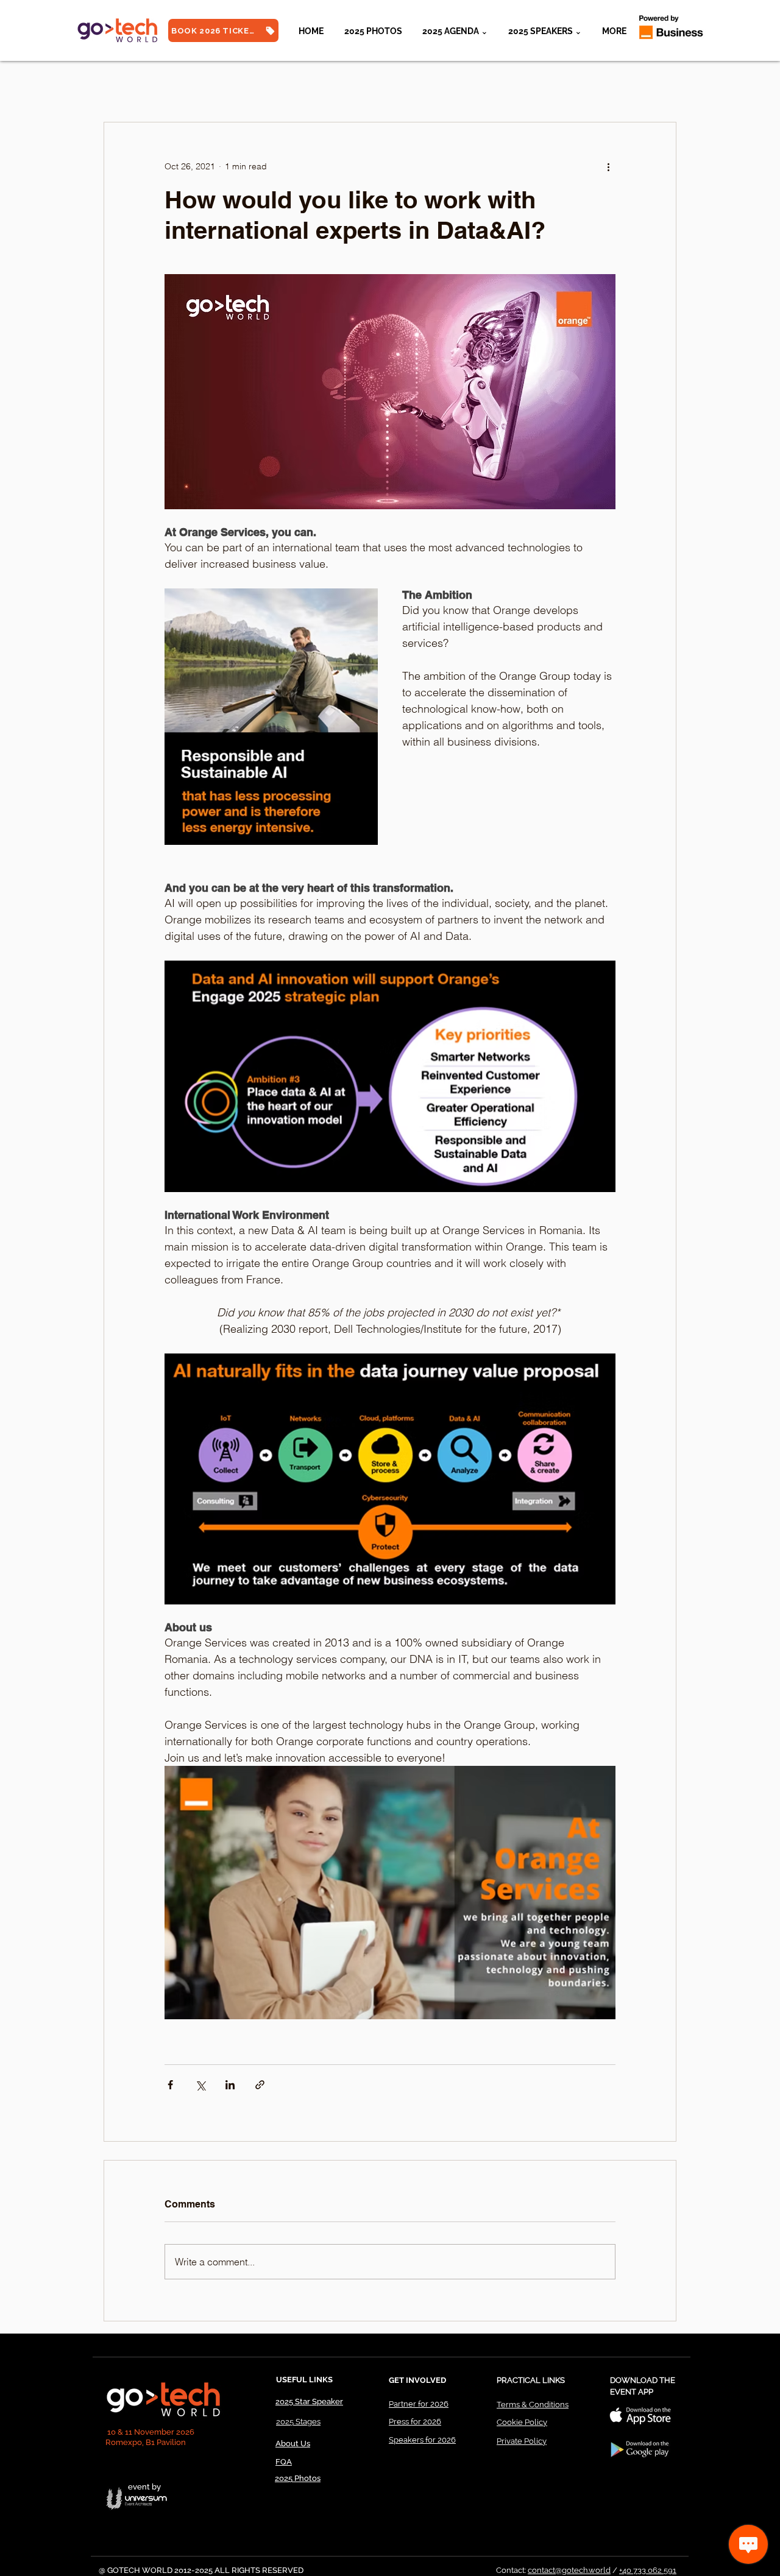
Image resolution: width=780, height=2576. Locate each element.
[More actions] (608, 166)
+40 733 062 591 (648, 2570)
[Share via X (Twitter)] (200, 2085)
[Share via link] (260, 2085)
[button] (545, 31)
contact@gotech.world (569, 2570)
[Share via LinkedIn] (230, 2085)
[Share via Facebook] (170, 2085)
